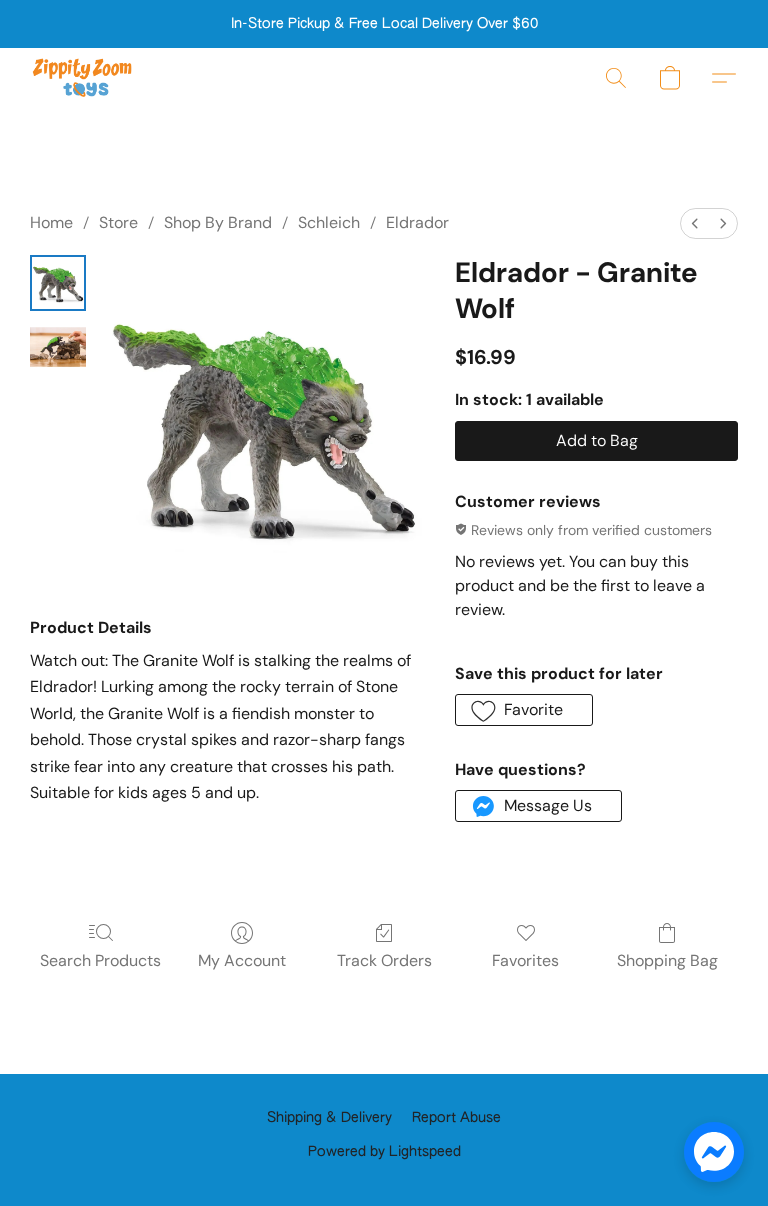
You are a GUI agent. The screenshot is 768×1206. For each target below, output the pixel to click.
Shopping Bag (667, 960)
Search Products (100, 960)
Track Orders (384, 960)
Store (118, 222)
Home (51, 222)
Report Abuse (456, 1118)
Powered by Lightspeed (384, 1152)
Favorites (525, 960)
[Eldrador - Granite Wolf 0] (58, 283)
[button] (82, 78)
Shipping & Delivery (329, 1118)
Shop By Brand (218, 222)
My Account (242, 960)
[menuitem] (695, 223)
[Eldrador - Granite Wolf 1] (58, 347)
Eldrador (417, 222)
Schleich (329, 222)
